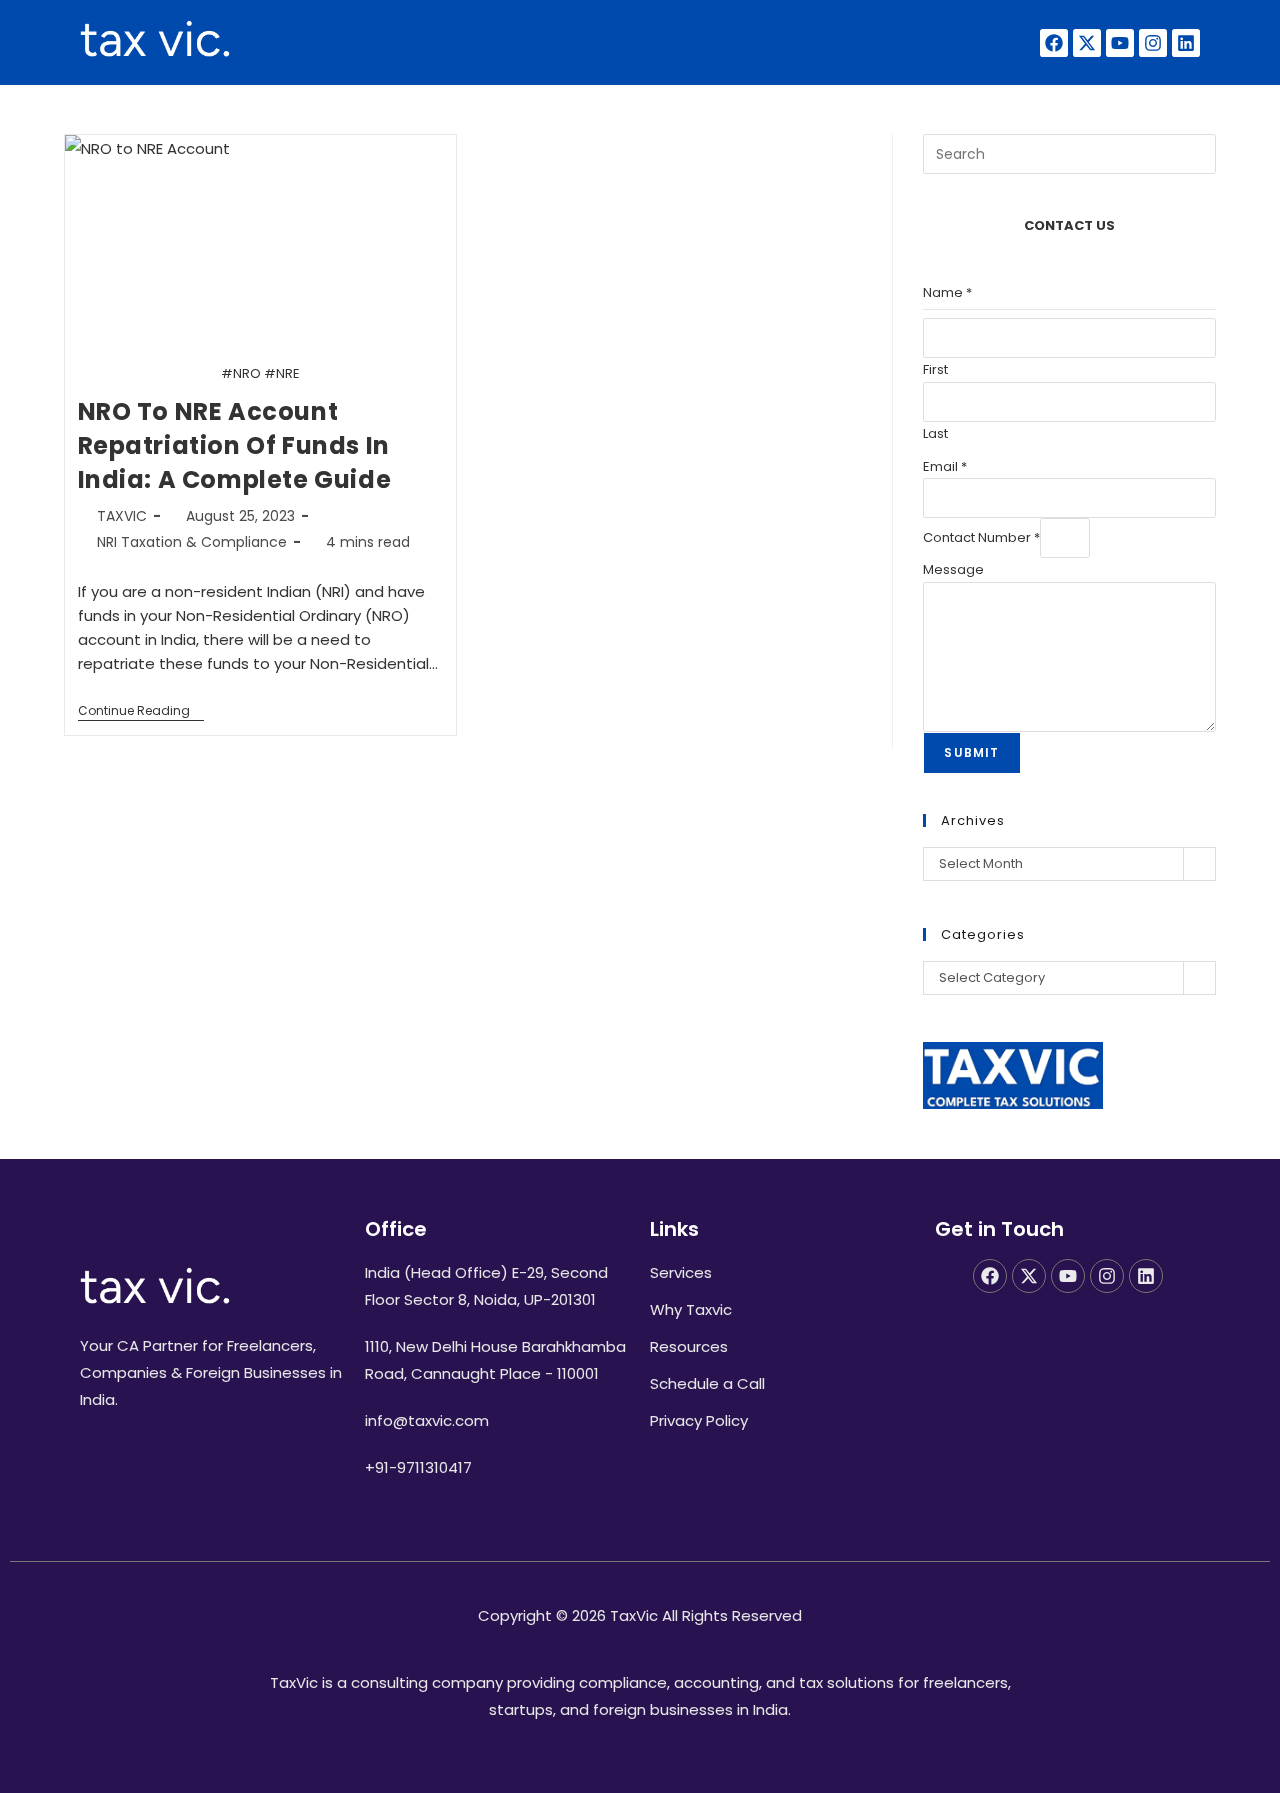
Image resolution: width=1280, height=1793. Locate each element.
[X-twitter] (1087, 43)
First (935, 369)
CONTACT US (1069, 225)
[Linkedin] (1186, 43)
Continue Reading (141, 711)
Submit (971, 752)
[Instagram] (1153, 43)
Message (953, 569)
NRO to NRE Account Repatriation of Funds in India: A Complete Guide (235, 445)
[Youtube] (1120, 43)
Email (945, 466)
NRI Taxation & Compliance (192, 542)
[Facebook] (1054, 43)
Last (935, 433)
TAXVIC (122, 516)
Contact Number (981, 537)
